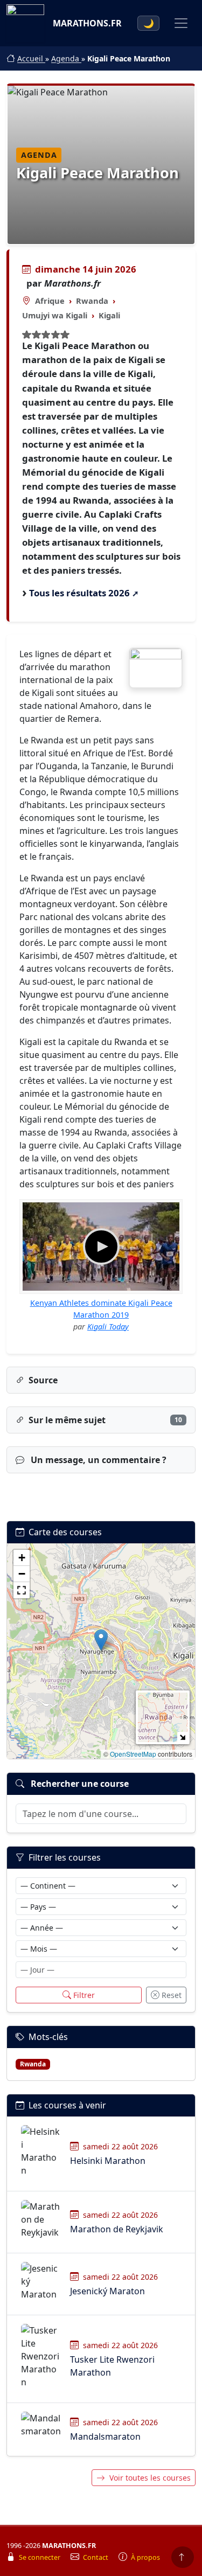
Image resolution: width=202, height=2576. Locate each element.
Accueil (31, 58)
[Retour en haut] (183, 2557)
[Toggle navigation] (181, 23)
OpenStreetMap (133, 1754)
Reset (172, 1995)
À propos (145, 2557)
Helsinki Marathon (108, 2161)
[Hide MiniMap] (182, 1737)
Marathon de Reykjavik (117, 2229)
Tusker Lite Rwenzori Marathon (112, 2366)
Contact (96, 2557)
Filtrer (84, 1995)
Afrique (50, 301)
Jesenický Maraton (107, 2291)
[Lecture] (101, 1247)
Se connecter (40, 2557)
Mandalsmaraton (105, 2436)
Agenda (66, 58)
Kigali (109, 315)
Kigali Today (108, 1327)
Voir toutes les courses (150, 2478)
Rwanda (92, 301)
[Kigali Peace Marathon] (156, 668)
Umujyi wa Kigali (55, 315)
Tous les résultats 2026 (79, 593)
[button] (101, 1640)
